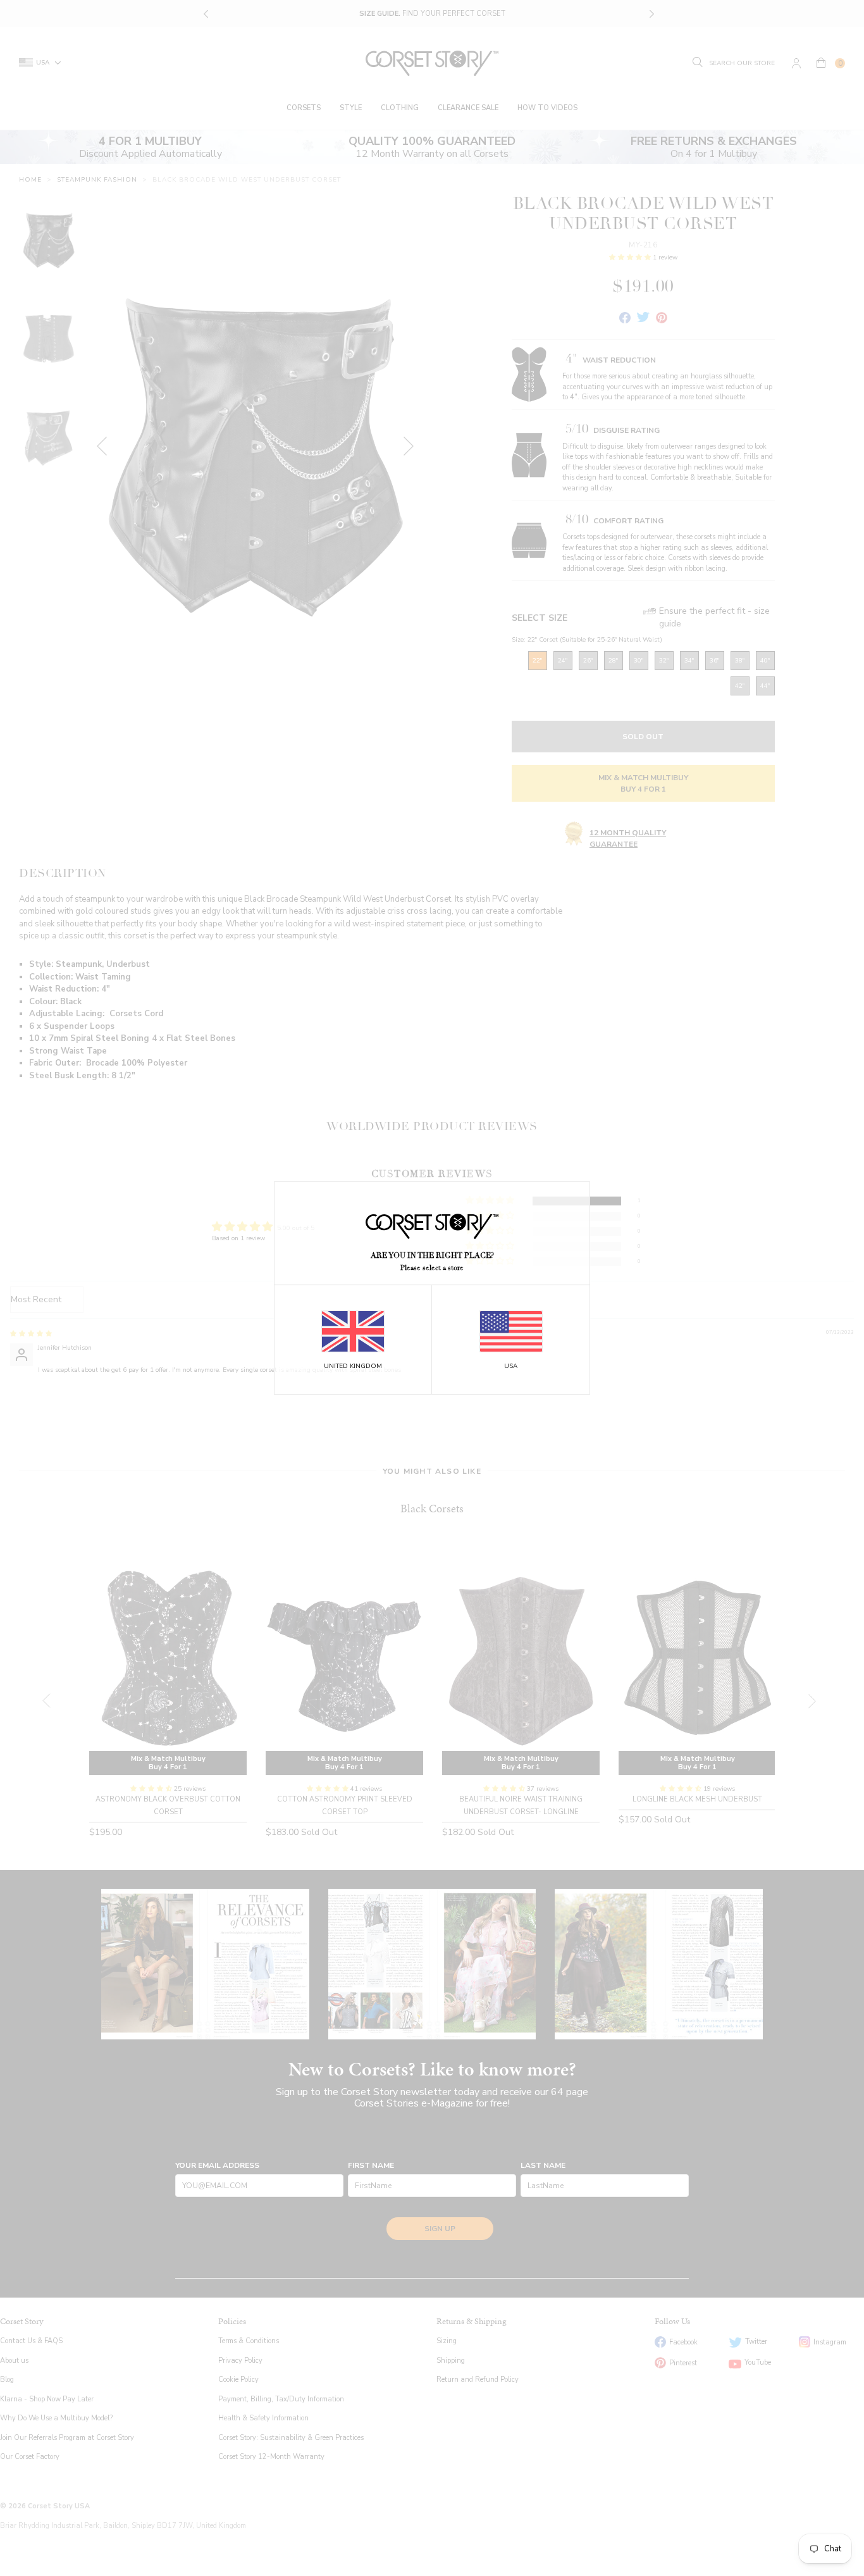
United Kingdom (353, 1366)
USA (511, 1366)
